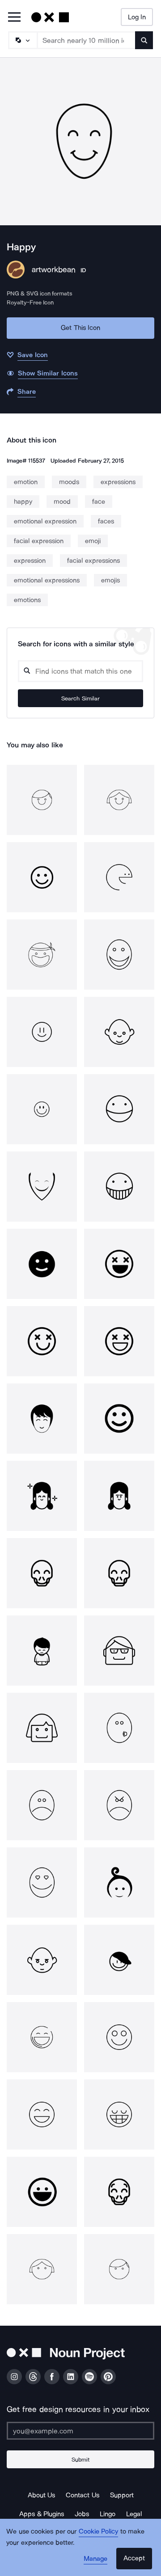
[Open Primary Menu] (14, 18)
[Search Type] (22, 40)
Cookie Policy (99, 2531)
